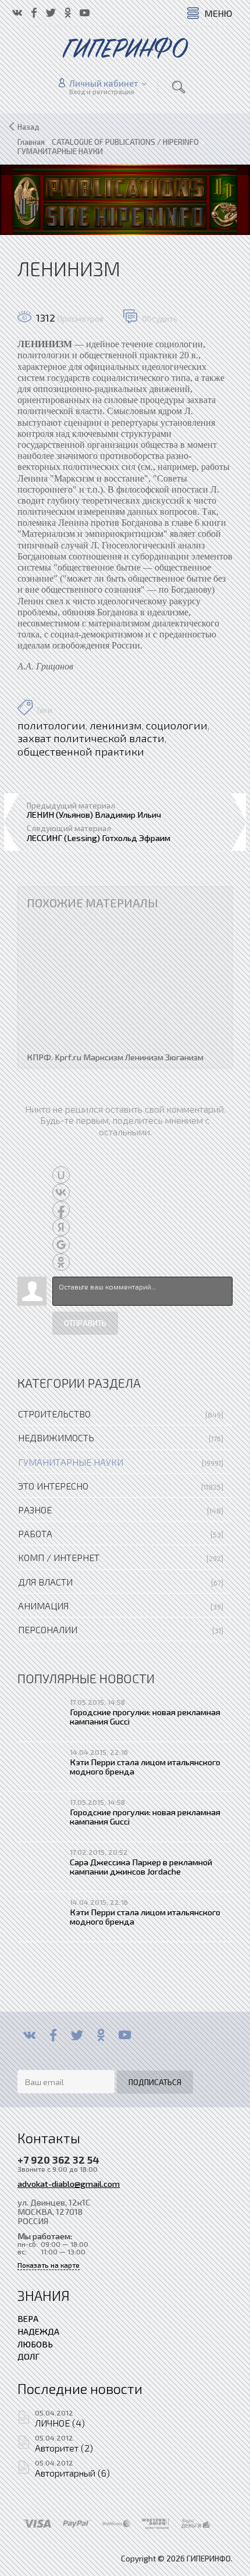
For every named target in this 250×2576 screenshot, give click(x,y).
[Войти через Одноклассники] (61, 1262)
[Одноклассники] (101, 2035)
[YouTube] (125, 2035)
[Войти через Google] (61, 1245)
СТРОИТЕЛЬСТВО (54, 1414)
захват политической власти (91, 738)
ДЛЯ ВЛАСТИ (45, 1582)
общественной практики (81, 751)
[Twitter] (77, 2035)
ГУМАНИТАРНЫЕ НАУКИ (71, 1462)
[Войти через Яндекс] (61, 1227)
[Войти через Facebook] (61, 1210)
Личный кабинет (104, 83)
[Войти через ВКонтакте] (61, 1192)
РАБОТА (35, 1533)
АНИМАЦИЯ (43, 1606)
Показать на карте (49, 2265)
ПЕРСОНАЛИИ (48, 1629)
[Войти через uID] (61, 1175)
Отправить (85, 1323)
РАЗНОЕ (35, 1510)
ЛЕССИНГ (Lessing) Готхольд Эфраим (99, 838)
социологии (177, 725)
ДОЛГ (28, 2356)
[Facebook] (53, 2035)
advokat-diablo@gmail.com (69, 2183)
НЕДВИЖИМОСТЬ (56, 1437)
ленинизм (116, 725)
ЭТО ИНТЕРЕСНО (53, 1486)
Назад (28, 127)
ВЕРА (28, 2318)
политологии (51, 725)
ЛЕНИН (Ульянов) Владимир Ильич (94, 814)
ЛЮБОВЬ (35, 2344)
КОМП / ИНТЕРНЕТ (59, 1557)
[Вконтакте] (29, 2035)
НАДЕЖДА (38, 2331)
